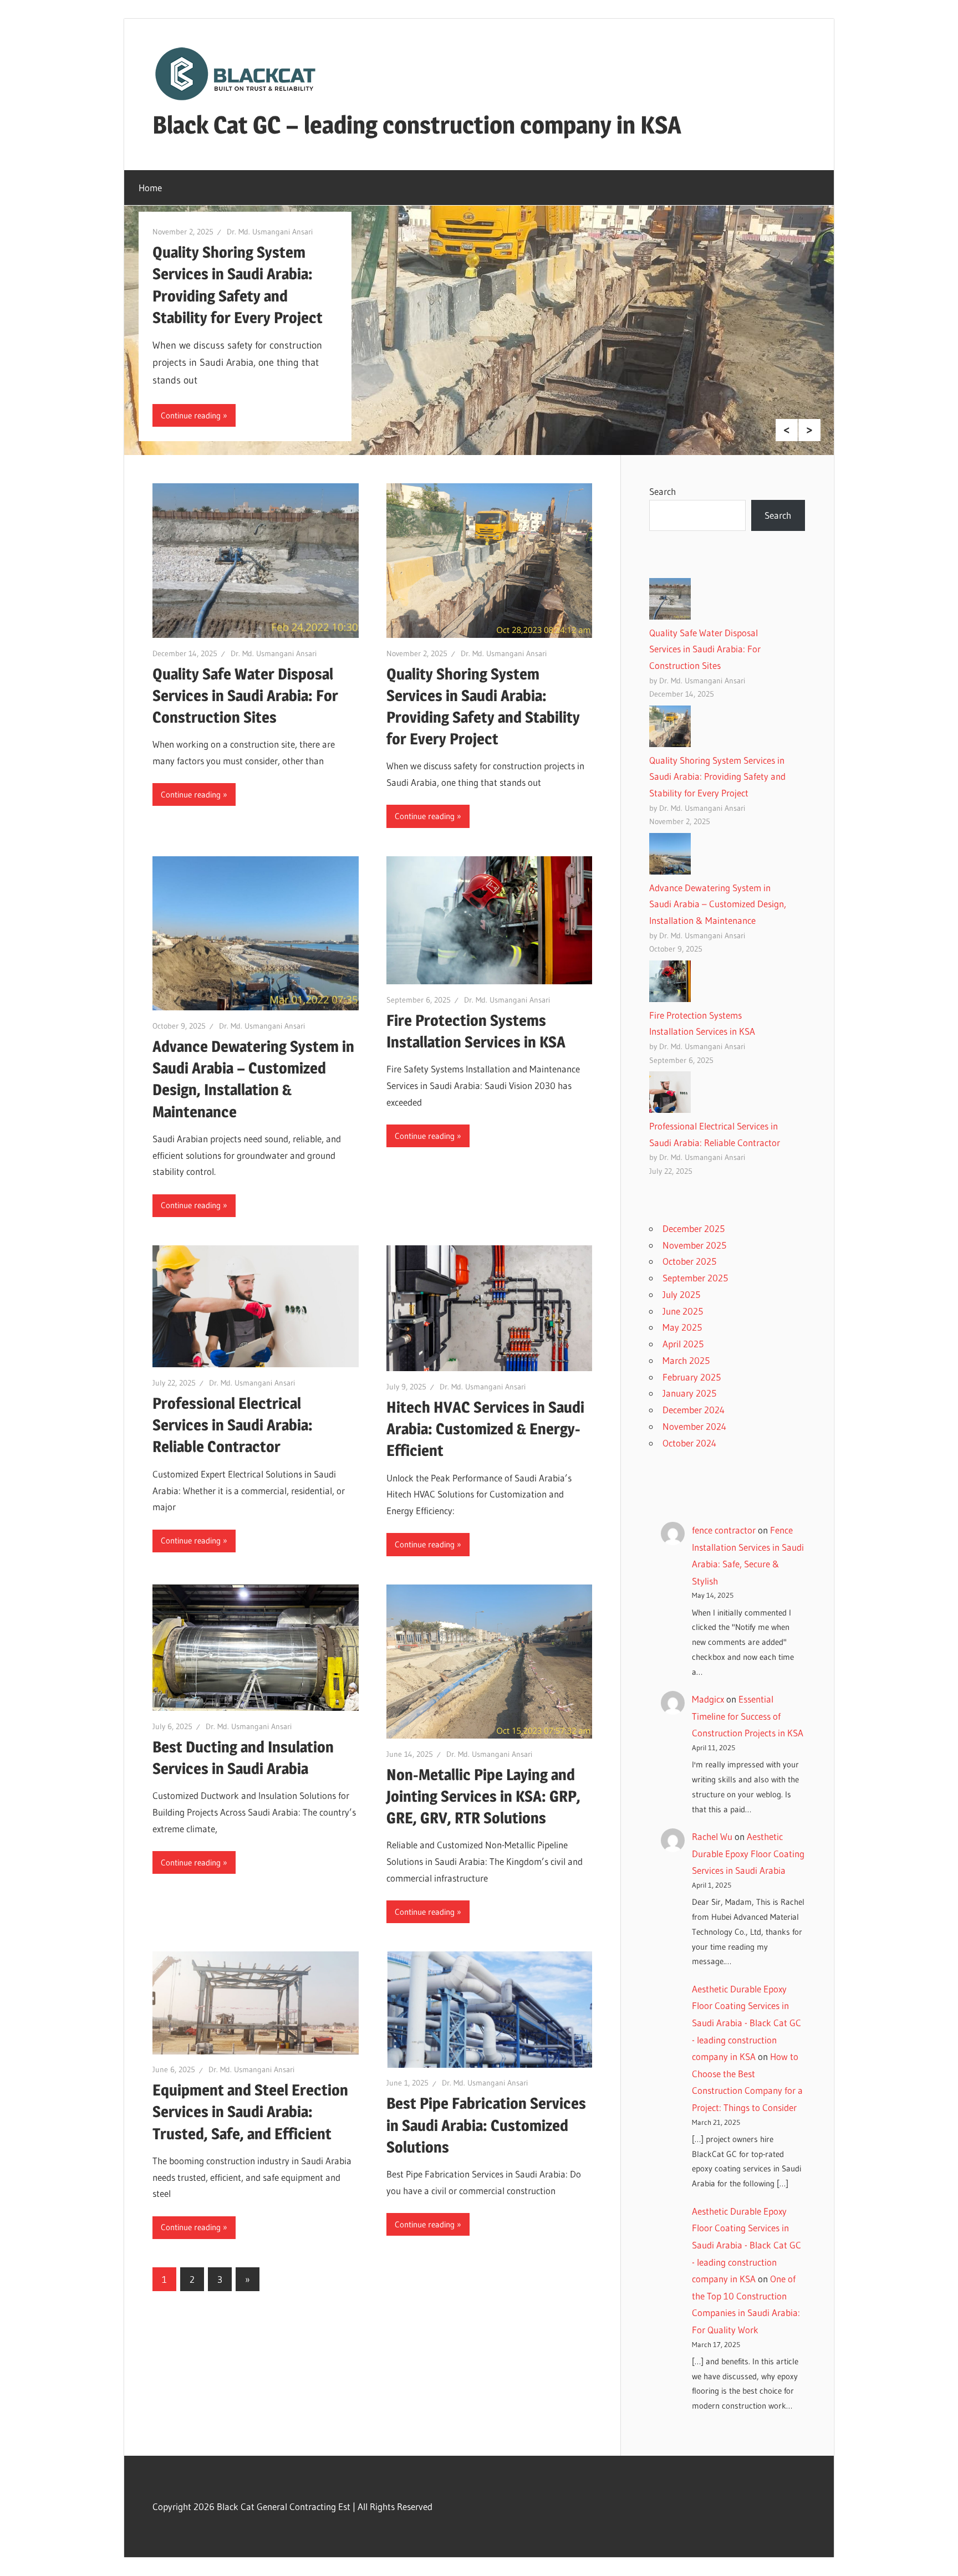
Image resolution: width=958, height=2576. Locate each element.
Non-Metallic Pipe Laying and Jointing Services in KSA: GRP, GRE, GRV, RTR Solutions (483, 1796)
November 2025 (694, 1245)
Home (150, 188)
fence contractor (724, 1530)
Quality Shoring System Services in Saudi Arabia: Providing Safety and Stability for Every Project (717, 777)
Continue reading (191, 415)
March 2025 (686, 1360)
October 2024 (689, 1443)
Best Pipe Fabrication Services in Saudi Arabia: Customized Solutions (486, 2125)
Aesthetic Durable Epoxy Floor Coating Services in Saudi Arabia (748, 1853)
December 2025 (694, 1228)
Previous (787, 430)
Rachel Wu (712, 1836)
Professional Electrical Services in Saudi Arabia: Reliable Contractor (233, 1425)
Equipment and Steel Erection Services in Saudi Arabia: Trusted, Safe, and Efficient (250, 2112)
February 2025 (692, 1377)
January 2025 (689, 1393)
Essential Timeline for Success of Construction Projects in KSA (748, 1716)
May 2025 (682, 1327)
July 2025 (681, 1294)
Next (809, 430)
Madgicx (708, 1699)
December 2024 (694, 1410)
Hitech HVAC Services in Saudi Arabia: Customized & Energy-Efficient (485, 1429)
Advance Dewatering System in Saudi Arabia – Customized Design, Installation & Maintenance (718, 904)
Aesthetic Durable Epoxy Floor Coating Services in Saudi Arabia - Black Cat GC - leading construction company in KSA (746, 2023)
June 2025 (683, 1311)
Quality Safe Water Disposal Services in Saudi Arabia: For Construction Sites (245, 696)
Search (663, 491)
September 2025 (695, 1278)
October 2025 (689, 1261)
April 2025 (683, 1344)
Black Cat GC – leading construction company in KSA (417, 125)
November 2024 (694, 1426)
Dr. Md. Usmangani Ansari (270, 232)
